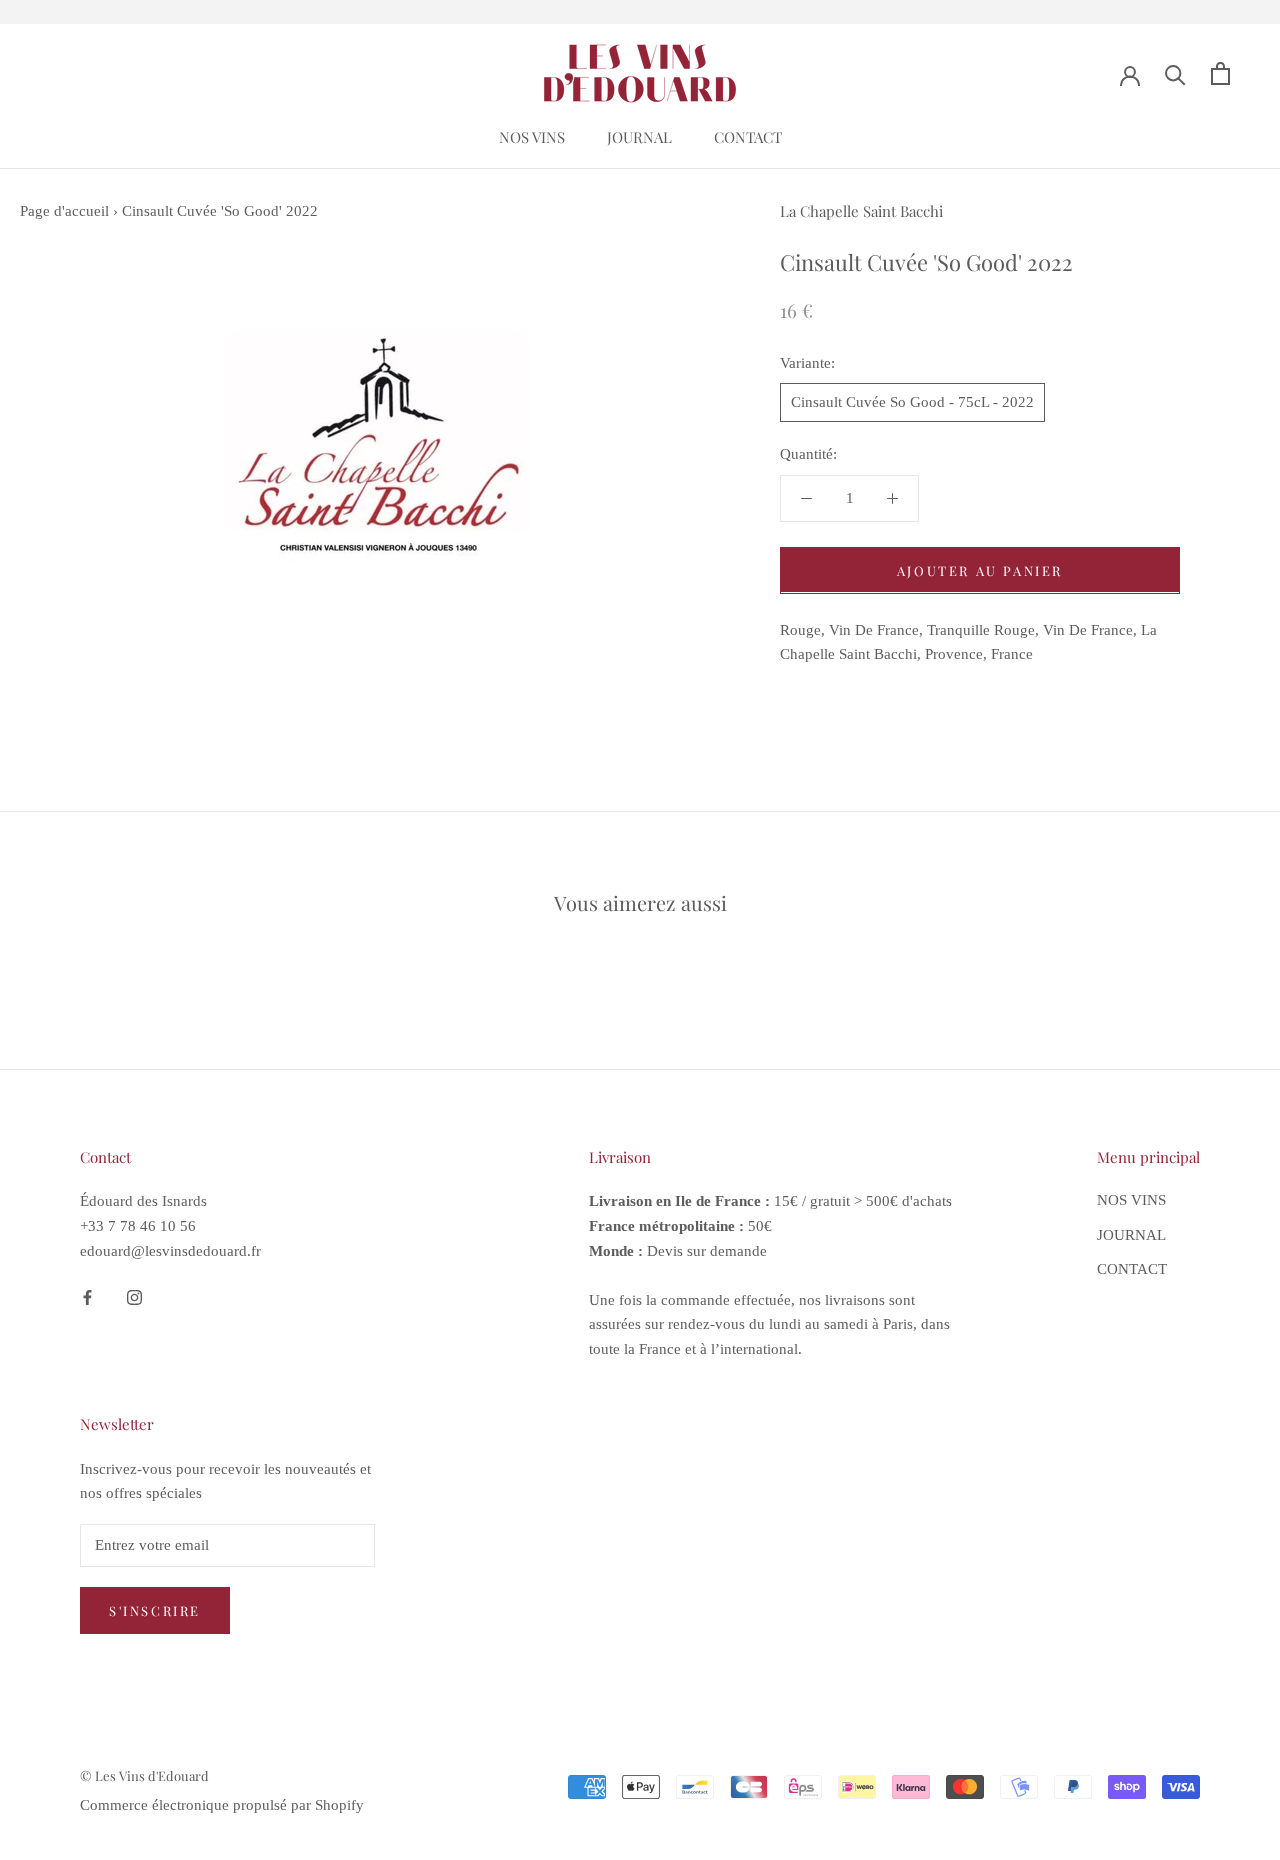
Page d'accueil (64, 211)
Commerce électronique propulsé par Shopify (222, 1805)
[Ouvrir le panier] (1220, 73)
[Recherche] (1175, 73)
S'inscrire (155, 1610)
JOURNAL (639, 137)
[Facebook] (87, 1296)
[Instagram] (134, 1296)
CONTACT (748, 137)
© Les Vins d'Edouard (144, 1775)
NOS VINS (532, 137)
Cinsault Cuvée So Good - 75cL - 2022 (912, 402)
